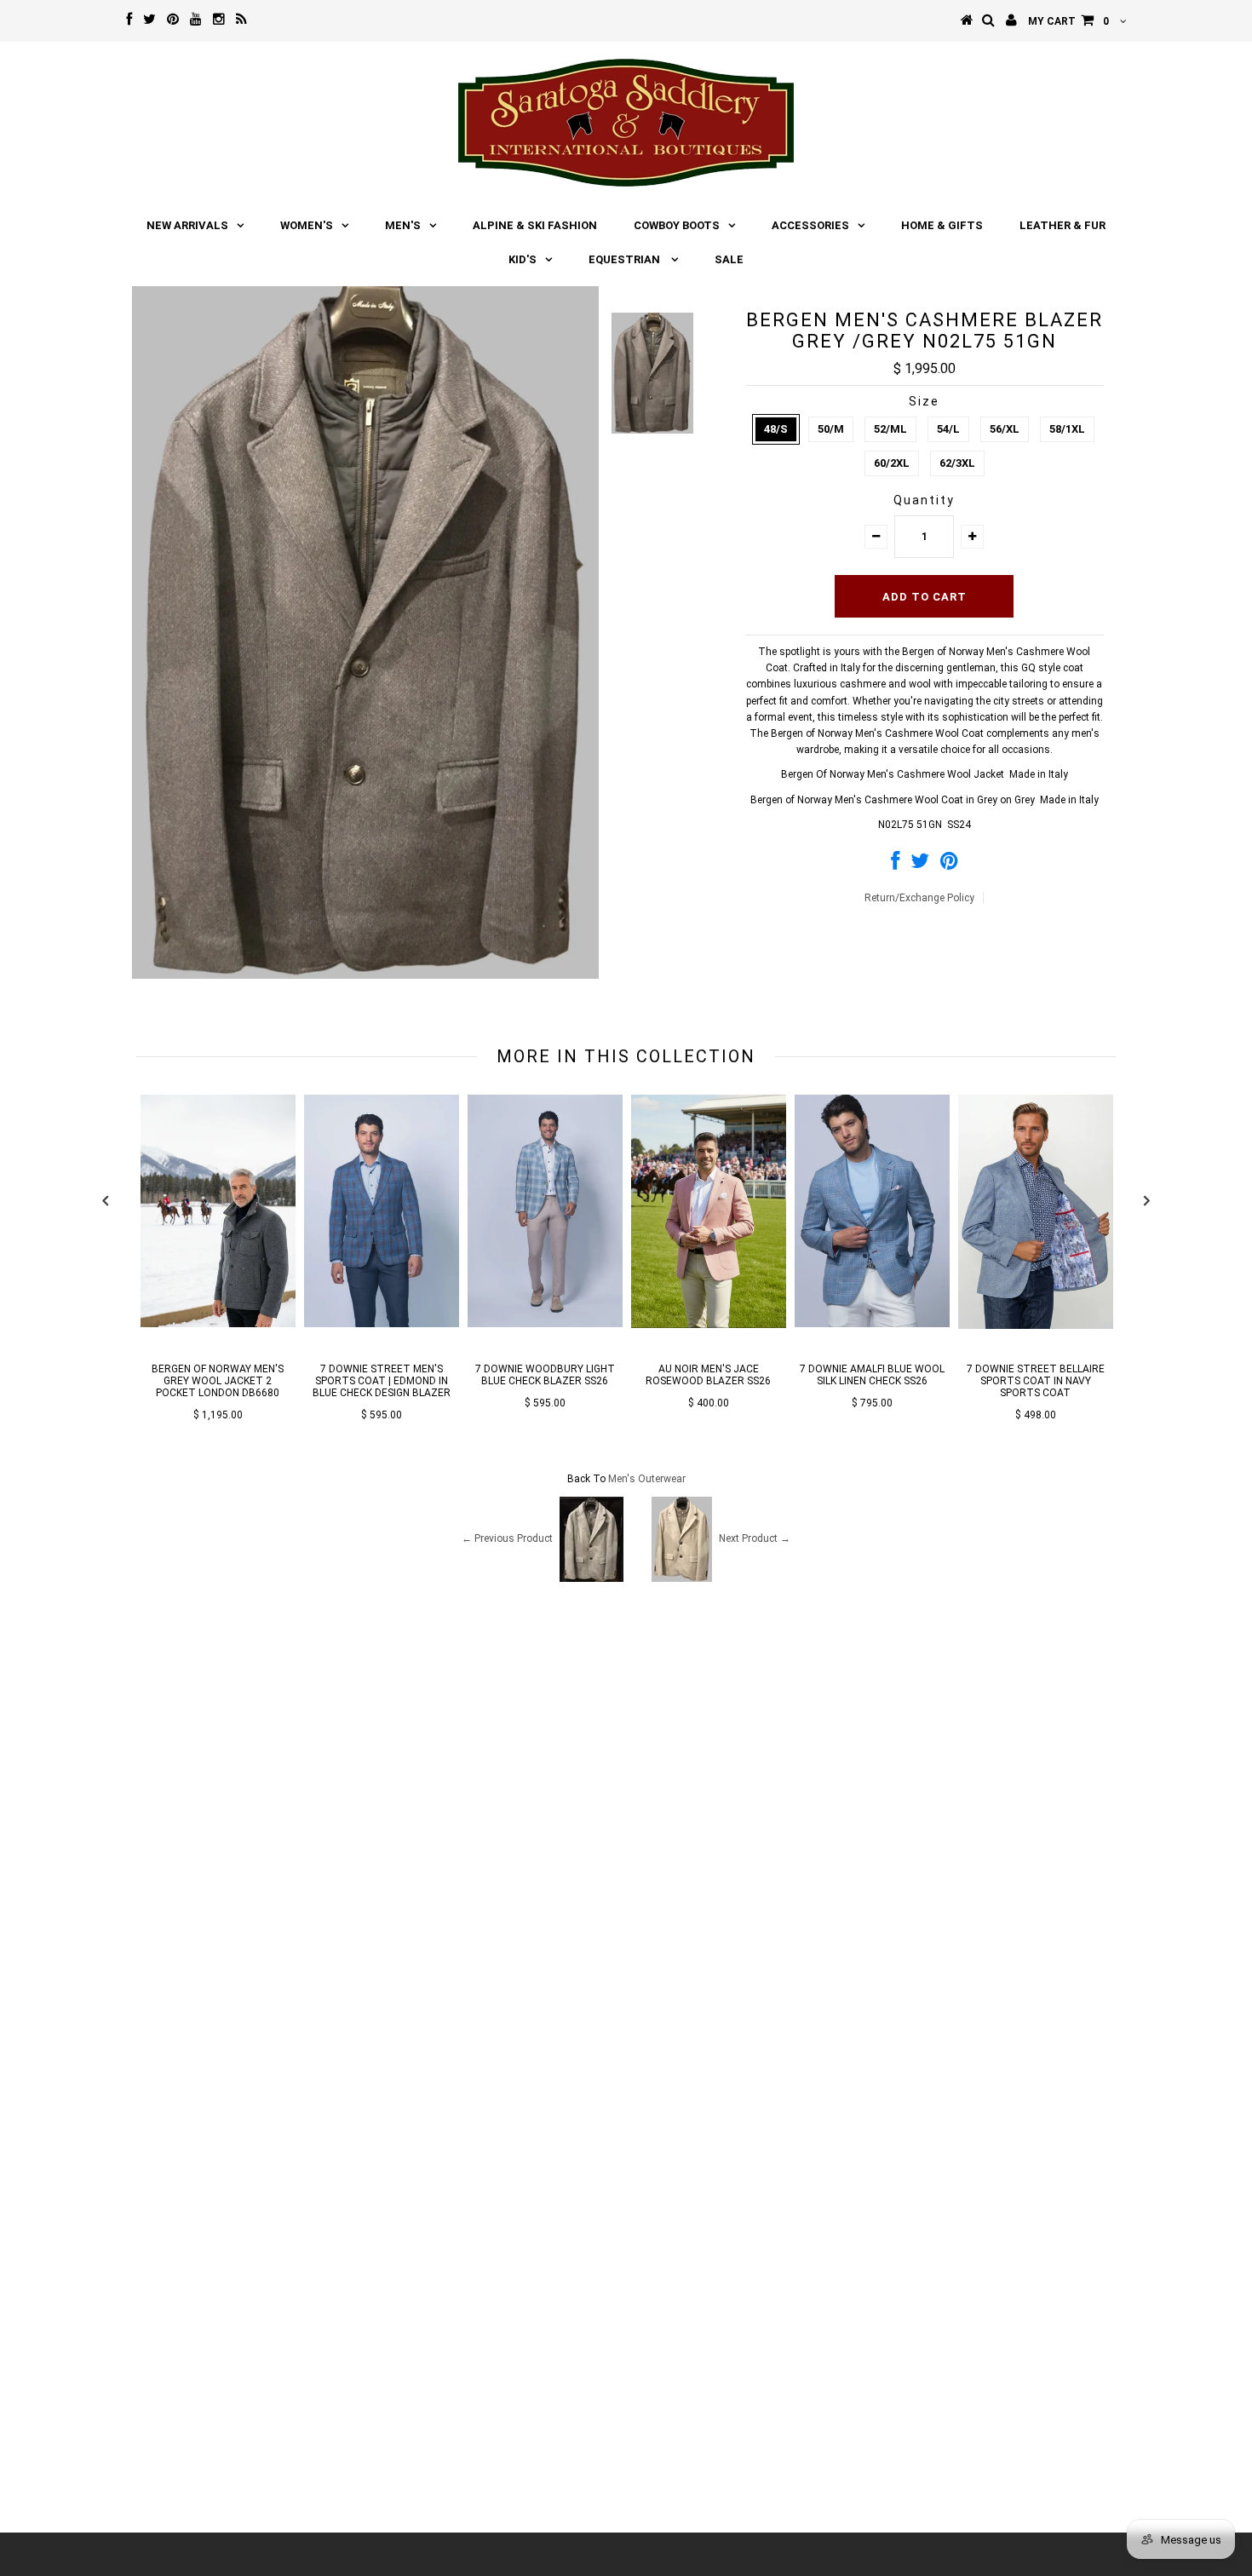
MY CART (1068, 21)
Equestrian (626, 259)
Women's (307, 225)
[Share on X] (920, 865)
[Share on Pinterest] (949, 865)
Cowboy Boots (677, 225)
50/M (831, 429)
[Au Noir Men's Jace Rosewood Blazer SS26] (709, 1325)
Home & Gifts (942, 225)
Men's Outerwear (647, 1479)
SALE (729, 259)
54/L (948, 429)
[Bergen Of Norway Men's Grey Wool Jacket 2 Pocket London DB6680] (218, 1324)
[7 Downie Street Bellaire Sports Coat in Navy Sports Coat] (1036, 1325)
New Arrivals (187, 225)
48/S (776, 429)
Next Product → (755, 1538)
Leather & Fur (1062, 225)
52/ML (890, 429)
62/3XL (957, 463)
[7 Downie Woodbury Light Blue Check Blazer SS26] (545, 1324)
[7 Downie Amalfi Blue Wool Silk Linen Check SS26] (872, 1324)
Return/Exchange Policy (919, 898)
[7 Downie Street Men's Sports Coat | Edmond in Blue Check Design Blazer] (382, 1324)
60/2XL (892, 463)
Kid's (523, 259)
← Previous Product (507, 1538)
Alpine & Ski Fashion (535, 225)
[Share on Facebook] (895, 865)
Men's (403, 225)
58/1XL (1067, 429)
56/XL (1005, 429)
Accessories (810, 225)
